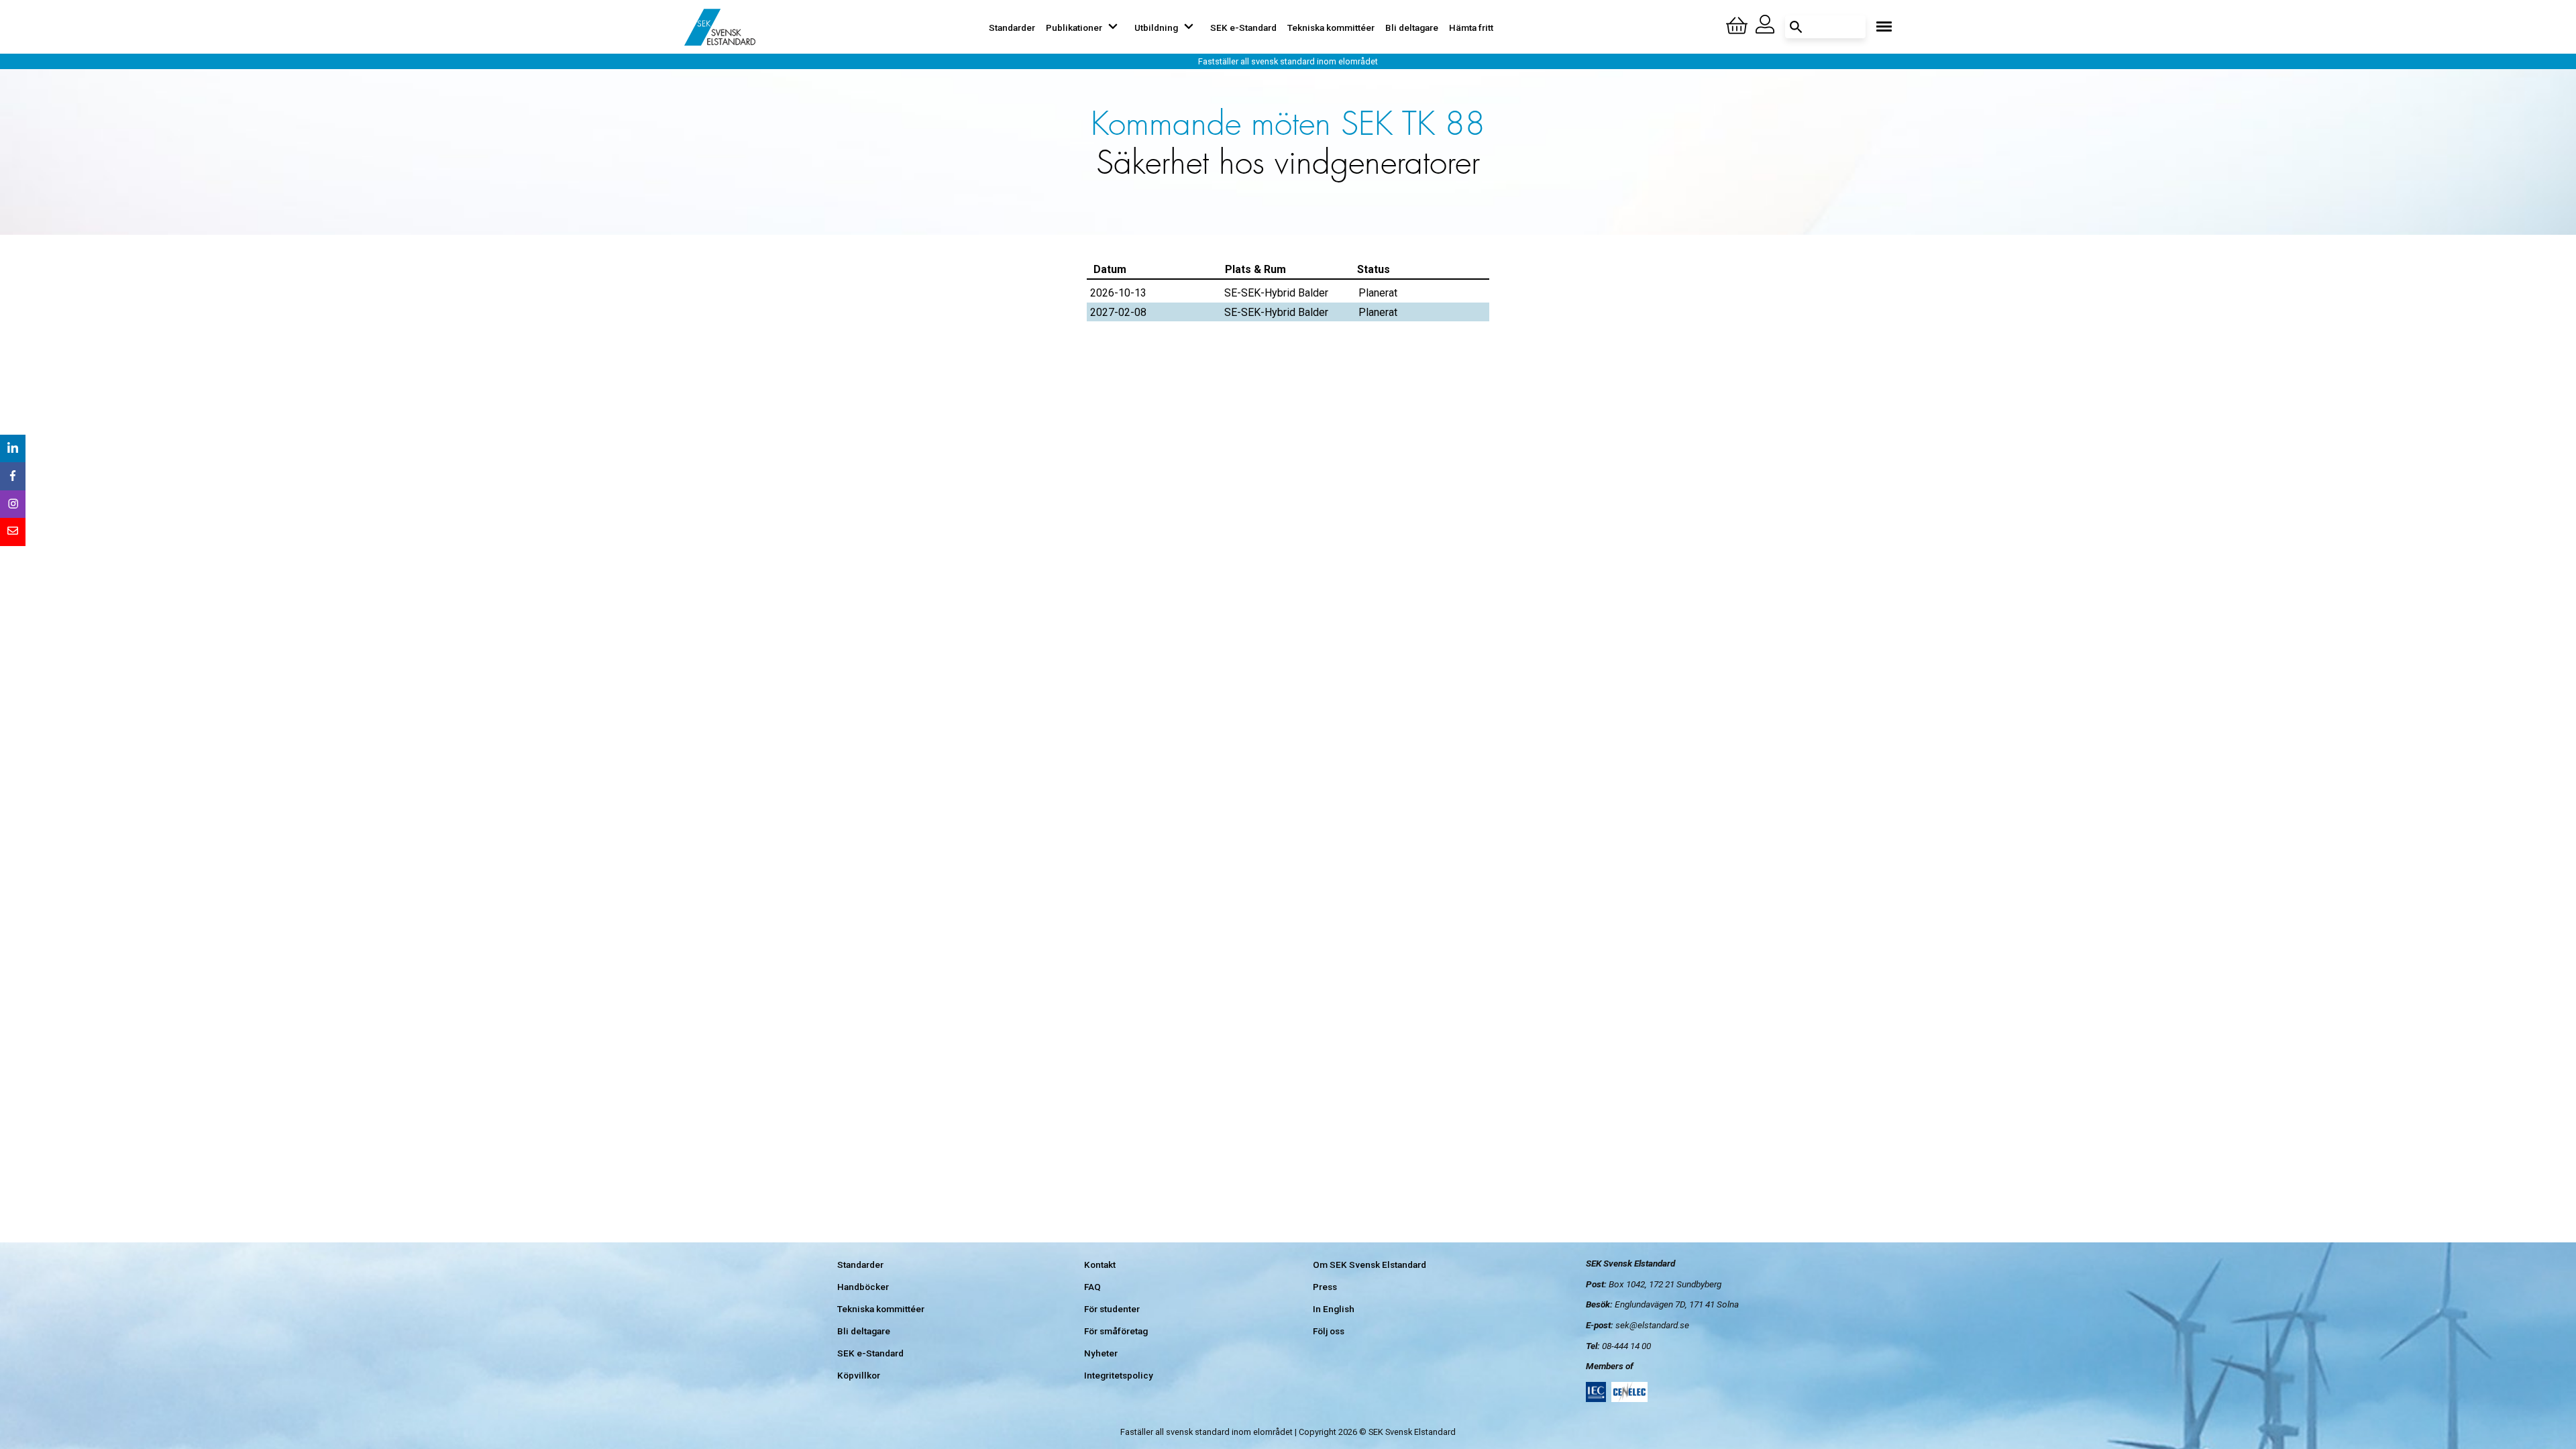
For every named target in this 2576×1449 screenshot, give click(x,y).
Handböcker (863, 1287)
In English (1334, 1309)
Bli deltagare (1412, 28)
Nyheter (1101, 1353)
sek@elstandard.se (1652, 1325)
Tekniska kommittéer (1331, 28)
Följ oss (1329, 1331)
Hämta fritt (1471, 28)
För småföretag (1116, 1331)
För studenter (1112, 1309)
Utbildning (1156, 28)
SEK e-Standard (1243, 28)
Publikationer (1074, 28)
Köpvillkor (859, 1375)
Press (1325, 1287)
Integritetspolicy (1119, 1375)
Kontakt (1100, 1265)
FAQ (1092, 1287)
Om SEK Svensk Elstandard (1370, 1265)
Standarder (1012, 28)
